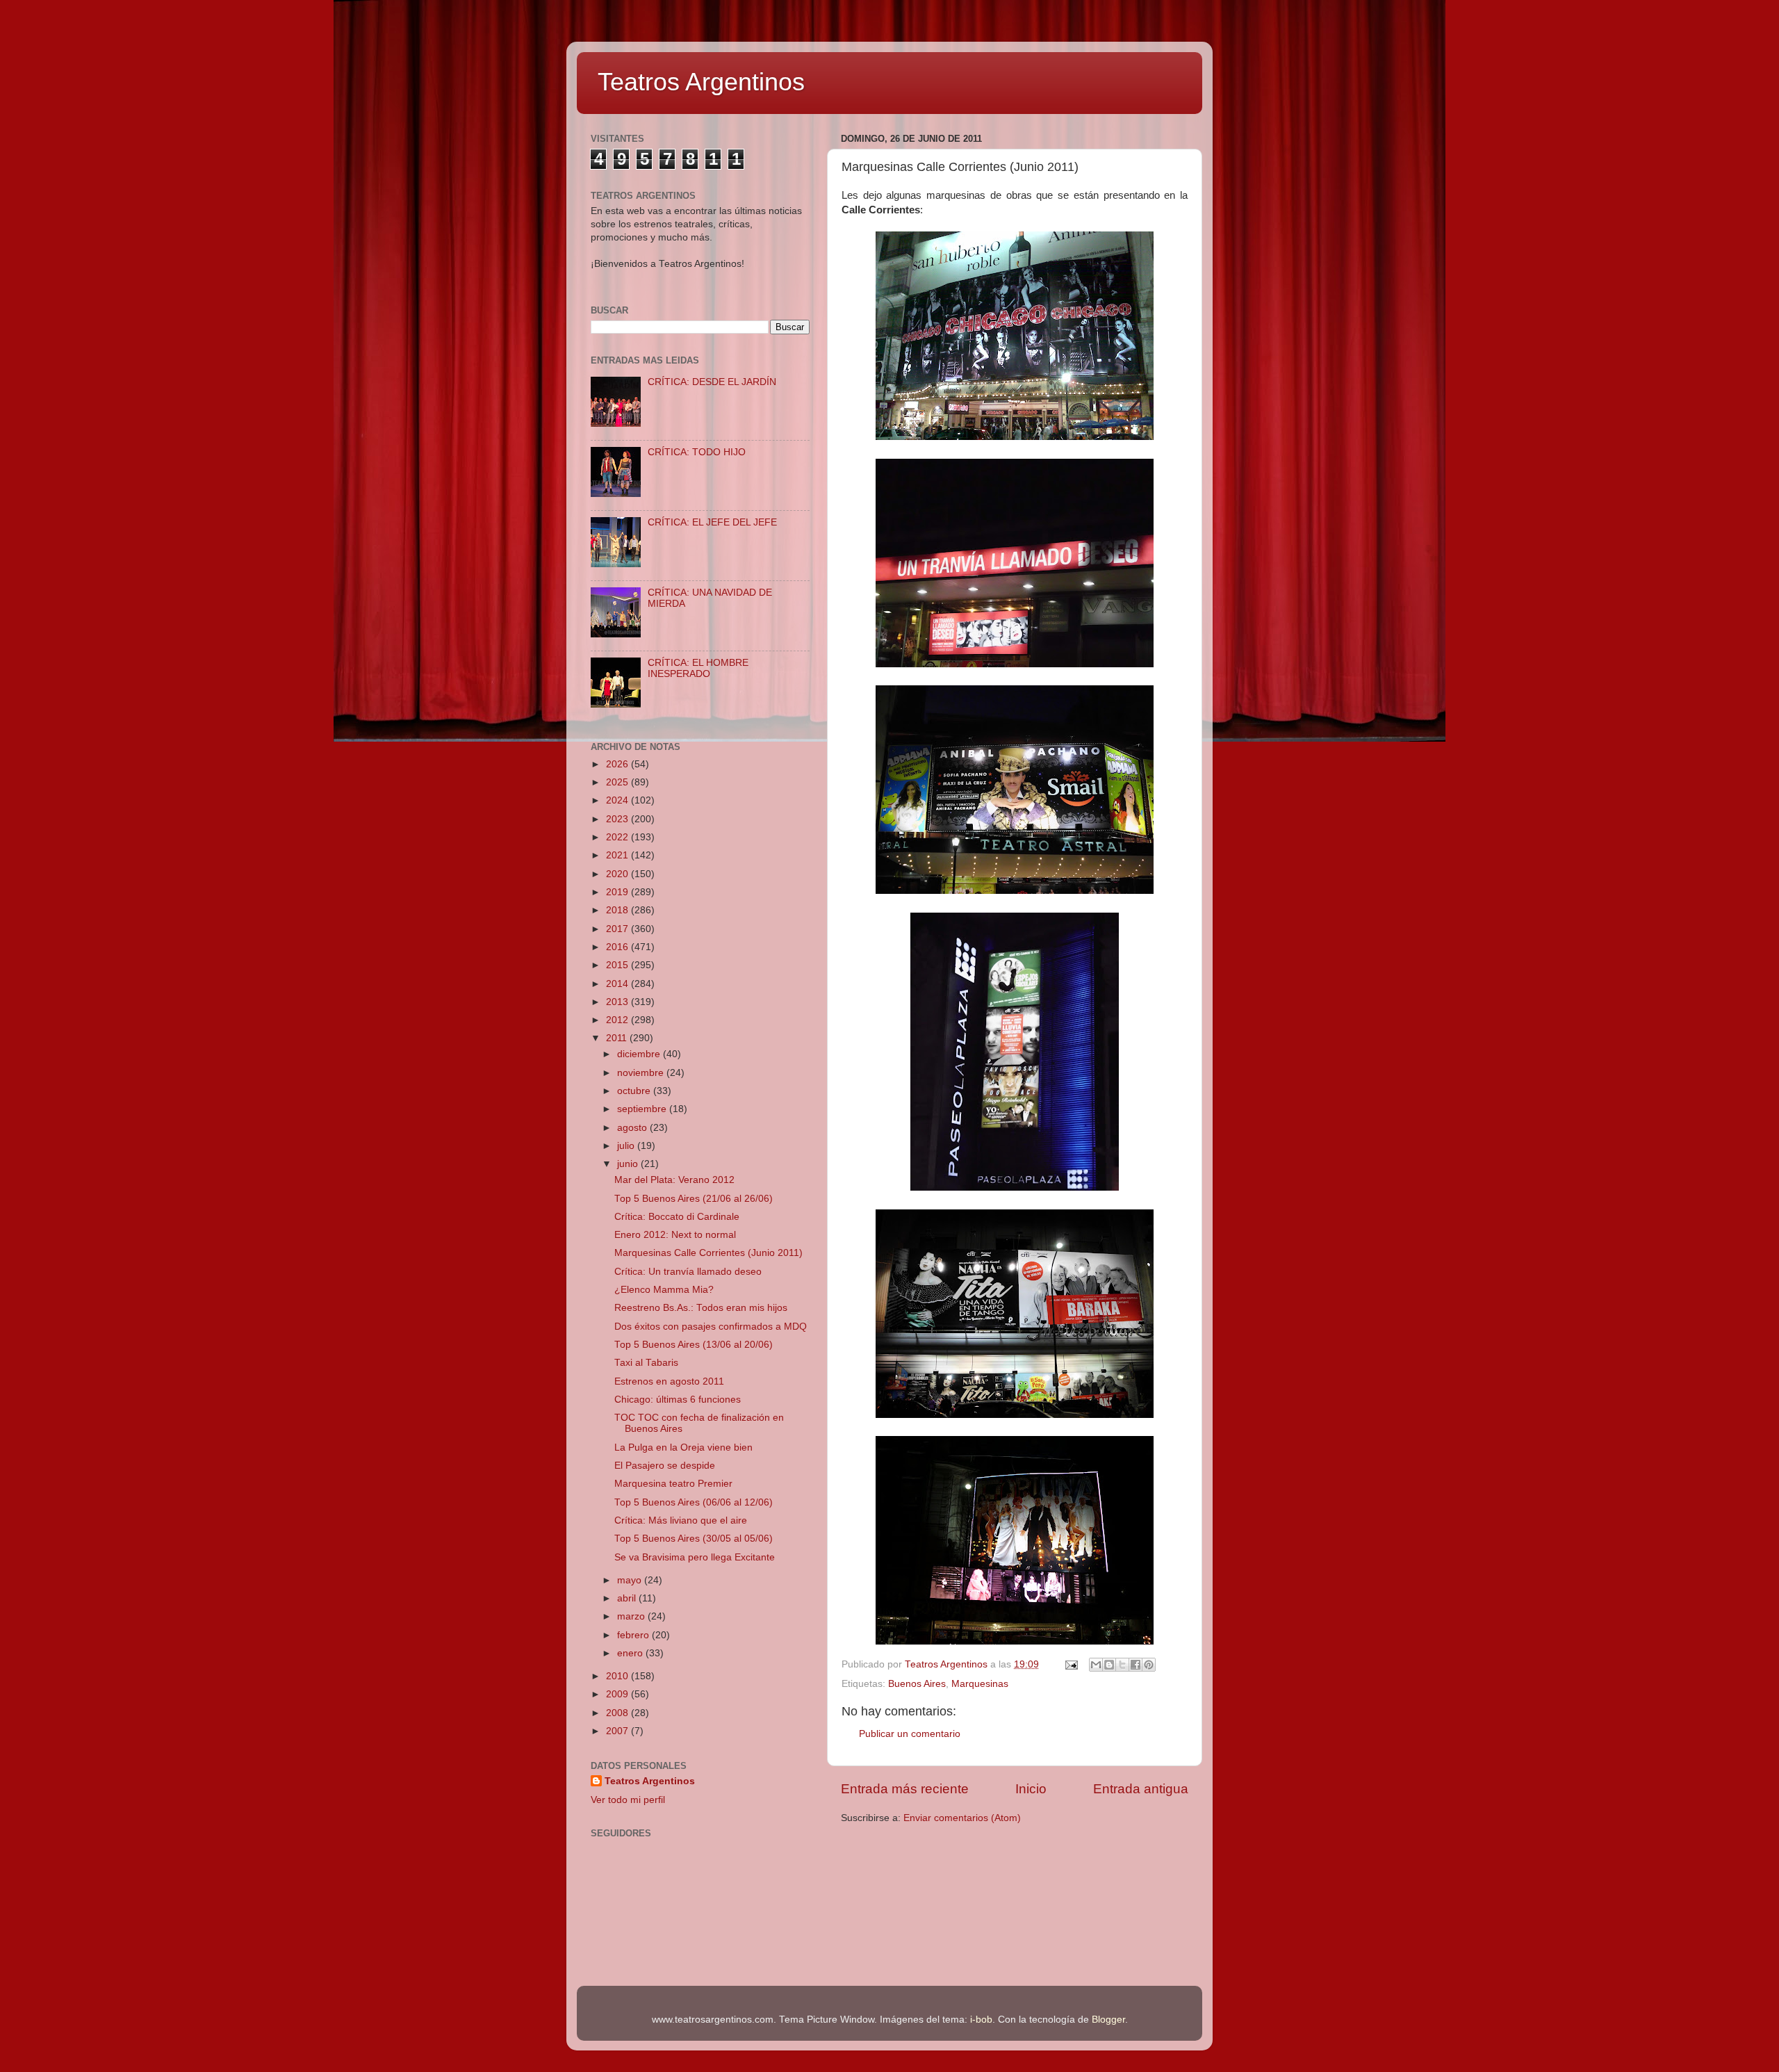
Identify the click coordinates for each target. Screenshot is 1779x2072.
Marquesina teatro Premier (673, 1484)
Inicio (1031, 1789)
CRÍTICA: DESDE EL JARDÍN (712, 382)
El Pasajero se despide (665, 1466)
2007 (618, 1731)
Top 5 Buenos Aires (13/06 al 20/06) (694, 1345)
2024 (618, 800)
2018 (618, 910)
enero (631, 1653)
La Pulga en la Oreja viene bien (683, 1447)
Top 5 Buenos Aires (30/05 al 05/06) (694, 1539)
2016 (618, 947)
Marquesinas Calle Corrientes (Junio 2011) (708, 1253)
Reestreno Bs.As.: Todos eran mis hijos (701, 1308)
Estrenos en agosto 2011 (669, 1381)
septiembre (643, 1109)
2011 (618, 1038)
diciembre (640, 1054)
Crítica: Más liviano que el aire (681, 1520)
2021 (618, 855)
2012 (618, 1020)
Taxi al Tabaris (646, 1363)
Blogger (1108, 2020)
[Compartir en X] (1122, 1665)
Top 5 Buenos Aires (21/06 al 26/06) (694, 1199)
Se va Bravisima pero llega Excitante (695, 1557)
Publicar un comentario (910, 1734)
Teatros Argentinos (701, 82)
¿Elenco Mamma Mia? (664, 1290)
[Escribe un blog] (1109, 1665)
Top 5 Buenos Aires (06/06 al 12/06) (694, 1502)
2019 (618, 892)
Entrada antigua (1141, 1789)
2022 (618, 837)
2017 (618, 929)
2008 (618, 1713)
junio (629, 1164)
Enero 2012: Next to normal (675, 1235)
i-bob (981, 2020)
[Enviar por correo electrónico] (1096, 1665)
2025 (618, 782)
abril (628, 1598)
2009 (618, 1694)
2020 (618, 874)
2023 (618, 819)
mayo (631, 1580)
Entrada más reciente (905, 1789)
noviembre (642, 1073)
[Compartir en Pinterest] (1149, 1665)
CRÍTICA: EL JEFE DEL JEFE (712, 522)
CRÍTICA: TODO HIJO (697, 452)
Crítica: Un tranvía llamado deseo (688, 1272)
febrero (634, 1635)
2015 (618, 965)
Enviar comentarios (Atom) (962, 1818)
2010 (618, 1676)
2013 (618, 1002)
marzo (632, 1616)
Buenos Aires (917, 1684)
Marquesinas (980, 1684)
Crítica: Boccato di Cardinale (677, 1217)
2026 (618, 764)
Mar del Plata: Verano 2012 (674, 1180)
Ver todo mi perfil (628, 1800)
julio (627, 1146)
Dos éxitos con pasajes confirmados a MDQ (711, 1327)
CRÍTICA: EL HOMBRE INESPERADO (698, 668)
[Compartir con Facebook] (1136, 1665)
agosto (633, 1128)
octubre (635, 1091)
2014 (618, 984)
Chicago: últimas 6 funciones (678, 1400)
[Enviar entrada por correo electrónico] (1071, 1664)
